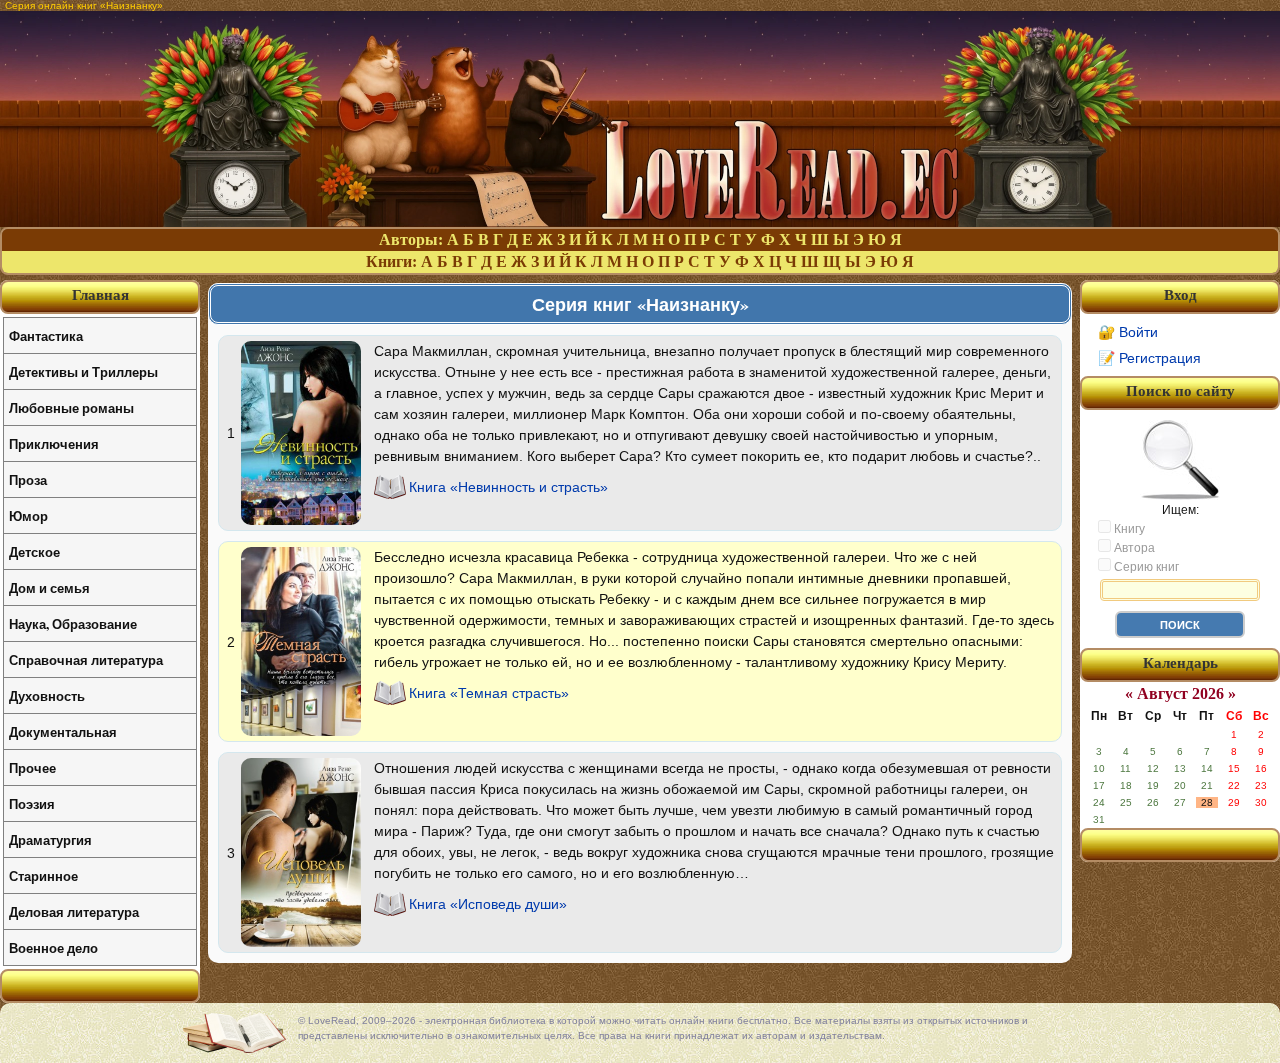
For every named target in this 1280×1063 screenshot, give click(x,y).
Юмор (28, 515)
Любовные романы (71, 407)
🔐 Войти (1128, 332)
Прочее (32, 767)
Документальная (63, 731)
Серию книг (1145, 567)
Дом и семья (49, 587)
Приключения (54, 443)
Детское (34, 551)
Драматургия (50, 839)
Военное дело (53, 947)
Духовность (47, 695)
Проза (28, 479)
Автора (1133, 548)
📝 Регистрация (1149, 358)
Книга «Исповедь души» (488, 904)
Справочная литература (86, 659)
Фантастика (46, 335)
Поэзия (32, 803)
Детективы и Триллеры (83, 371)
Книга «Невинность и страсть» (508, 487)
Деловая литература (74, 911)
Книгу (1128, 529)
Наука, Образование (73, 623)
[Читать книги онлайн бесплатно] (640, 221)
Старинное (43, 875)
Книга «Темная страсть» (489, 693)
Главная (100, 295)
